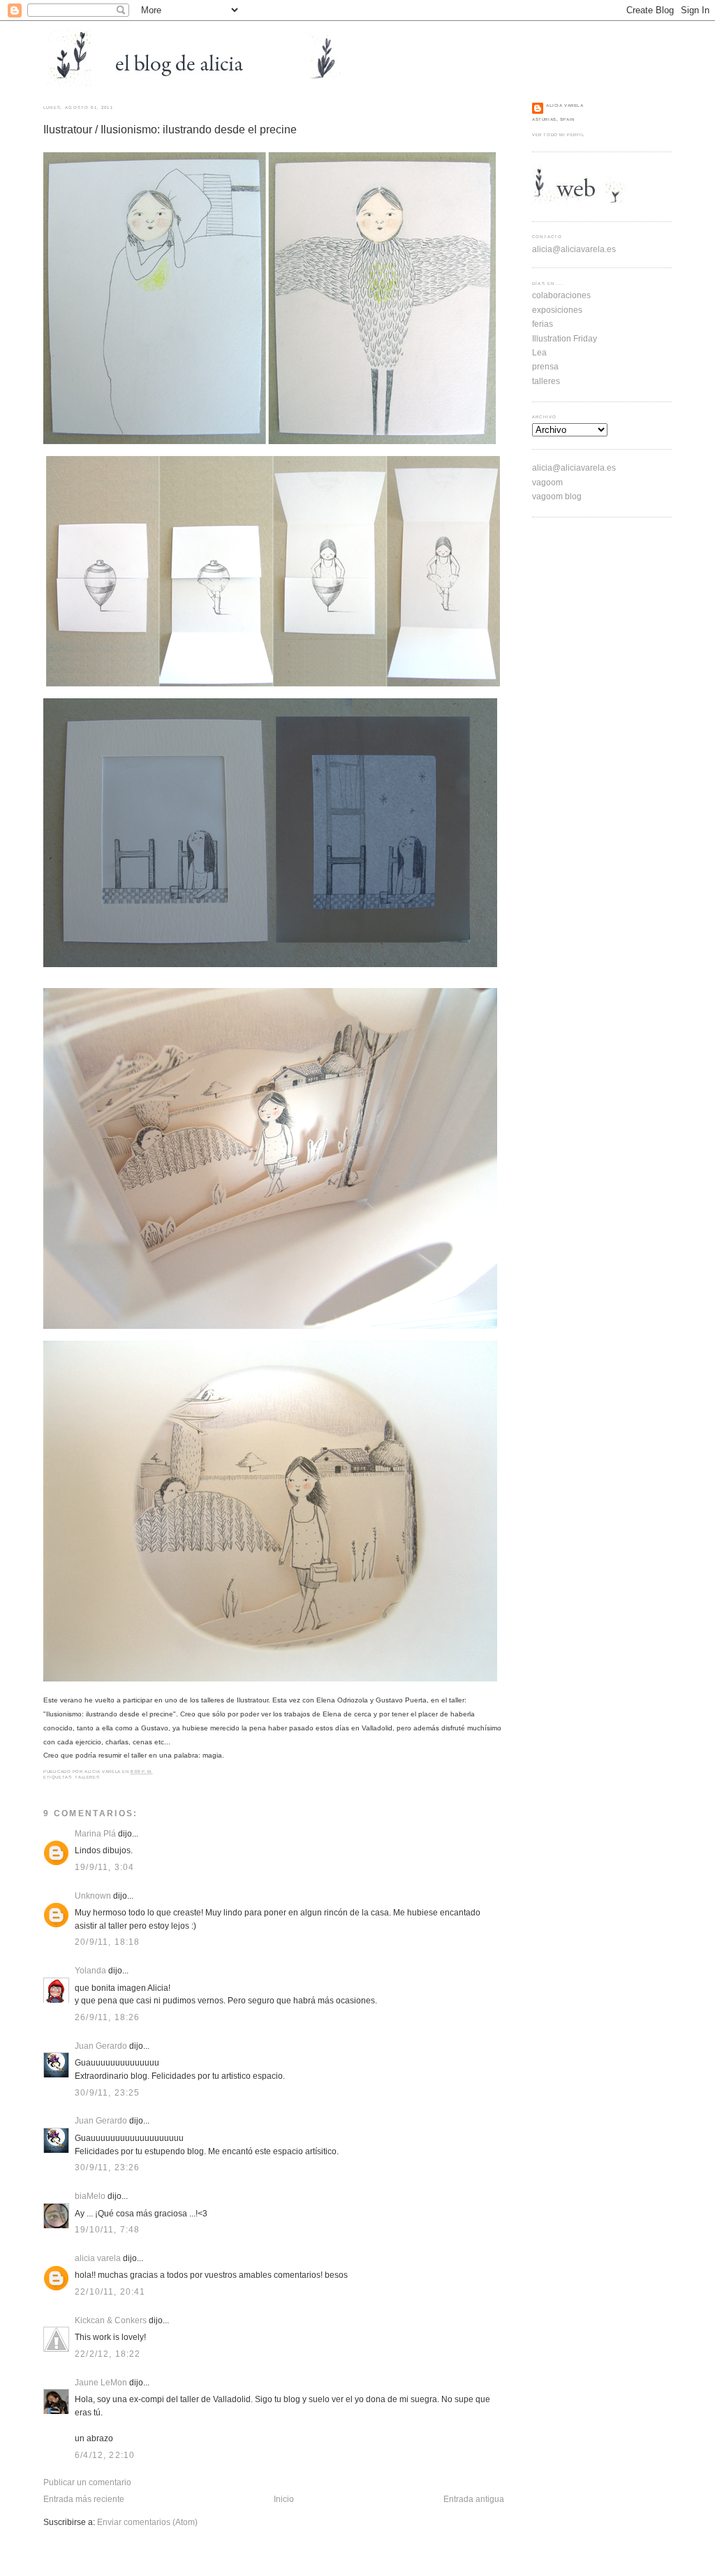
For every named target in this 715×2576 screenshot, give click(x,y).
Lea (539, 352)
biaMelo (90, 2196)
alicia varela (98, 2258)
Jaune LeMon (101, 2382)
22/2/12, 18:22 (108, 2354)
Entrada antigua (474, 2499)
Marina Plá (95, 1833)
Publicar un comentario (87, 2482)
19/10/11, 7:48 (107, 2229)
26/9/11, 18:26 (107, 2017)
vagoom (547, 482)
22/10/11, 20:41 (110, 2291)
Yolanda (90, 1970)
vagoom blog (557, 496)
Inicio (284, 2499)
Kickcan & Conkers (111, 2320)
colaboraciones (561, 295)
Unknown (93, 1896)
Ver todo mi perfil (558, 135)
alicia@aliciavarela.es (574, 249)
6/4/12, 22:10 (105, 2455)
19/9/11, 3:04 (104, 1867)
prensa (545, 366)
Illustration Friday (565, 338)
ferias (543, 324)
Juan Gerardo (101, 2046)
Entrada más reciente (84, 2499)
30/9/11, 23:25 (107, 2092)
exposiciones (557, 310)
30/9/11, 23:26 (107, 2167)
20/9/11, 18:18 (107, 1942)
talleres (87, 1777)
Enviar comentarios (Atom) (147, 2522)
